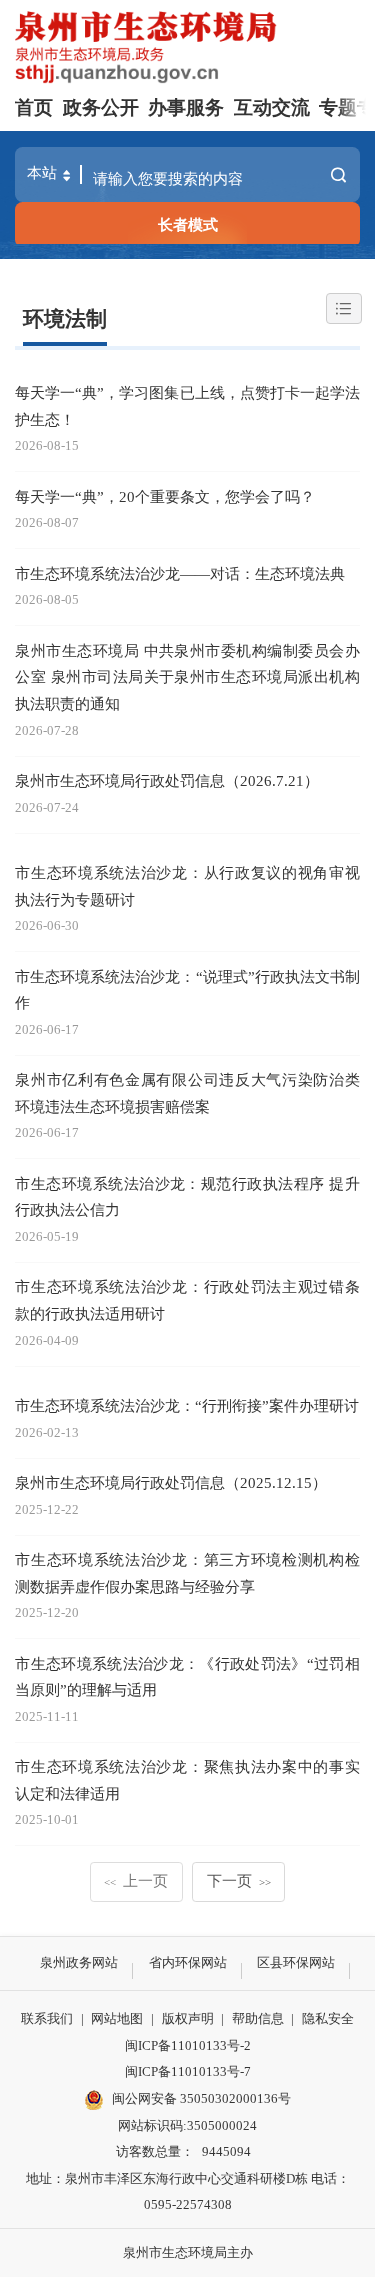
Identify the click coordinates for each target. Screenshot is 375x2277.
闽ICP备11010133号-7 (188, 2071)
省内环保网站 (188, 1962)
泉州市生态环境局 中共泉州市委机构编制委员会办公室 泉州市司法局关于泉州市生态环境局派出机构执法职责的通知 (187, 677)
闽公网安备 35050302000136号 (201, 2098)
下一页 (239, 1880)
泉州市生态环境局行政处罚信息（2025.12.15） (171, 1482)
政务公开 (101, 107)
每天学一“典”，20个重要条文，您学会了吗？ (165, 496)
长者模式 (188, 224)
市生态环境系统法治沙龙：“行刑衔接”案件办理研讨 (187, 1405)
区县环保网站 (296, 1962)
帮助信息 (258, 2018)
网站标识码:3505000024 (187, 2125)
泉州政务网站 (79, 1962)
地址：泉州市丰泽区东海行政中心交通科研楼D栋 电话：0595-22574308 (188, 2192)
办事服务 (186, 107)
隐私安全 (328, 2018)
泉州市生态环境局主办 (188, 2252)
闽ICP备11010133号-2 (188, 2045)
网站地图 (117, 2018)
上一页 (136, 1880)
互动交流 (272, 107)
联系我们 (47, 2018)
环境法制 (65, 319)
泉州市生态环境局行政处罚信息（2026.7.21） (167, 780)
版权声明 (188, 2018)
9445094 (226, 2151)
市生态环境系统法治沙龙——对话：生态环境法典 (180, 573)
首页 (34, 107)
